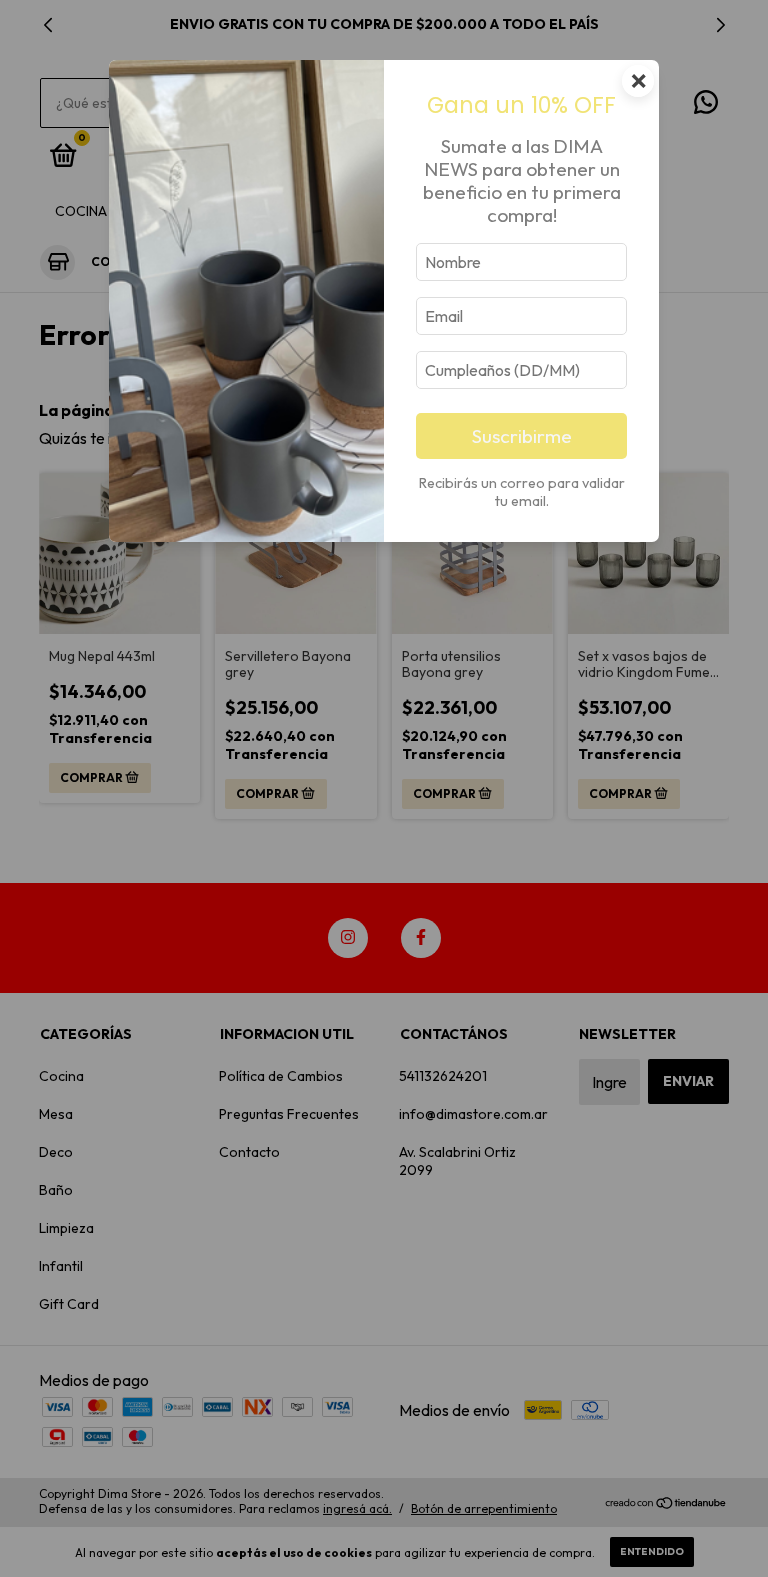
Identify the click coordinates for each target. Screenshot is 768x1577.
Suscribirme (522, 436)
